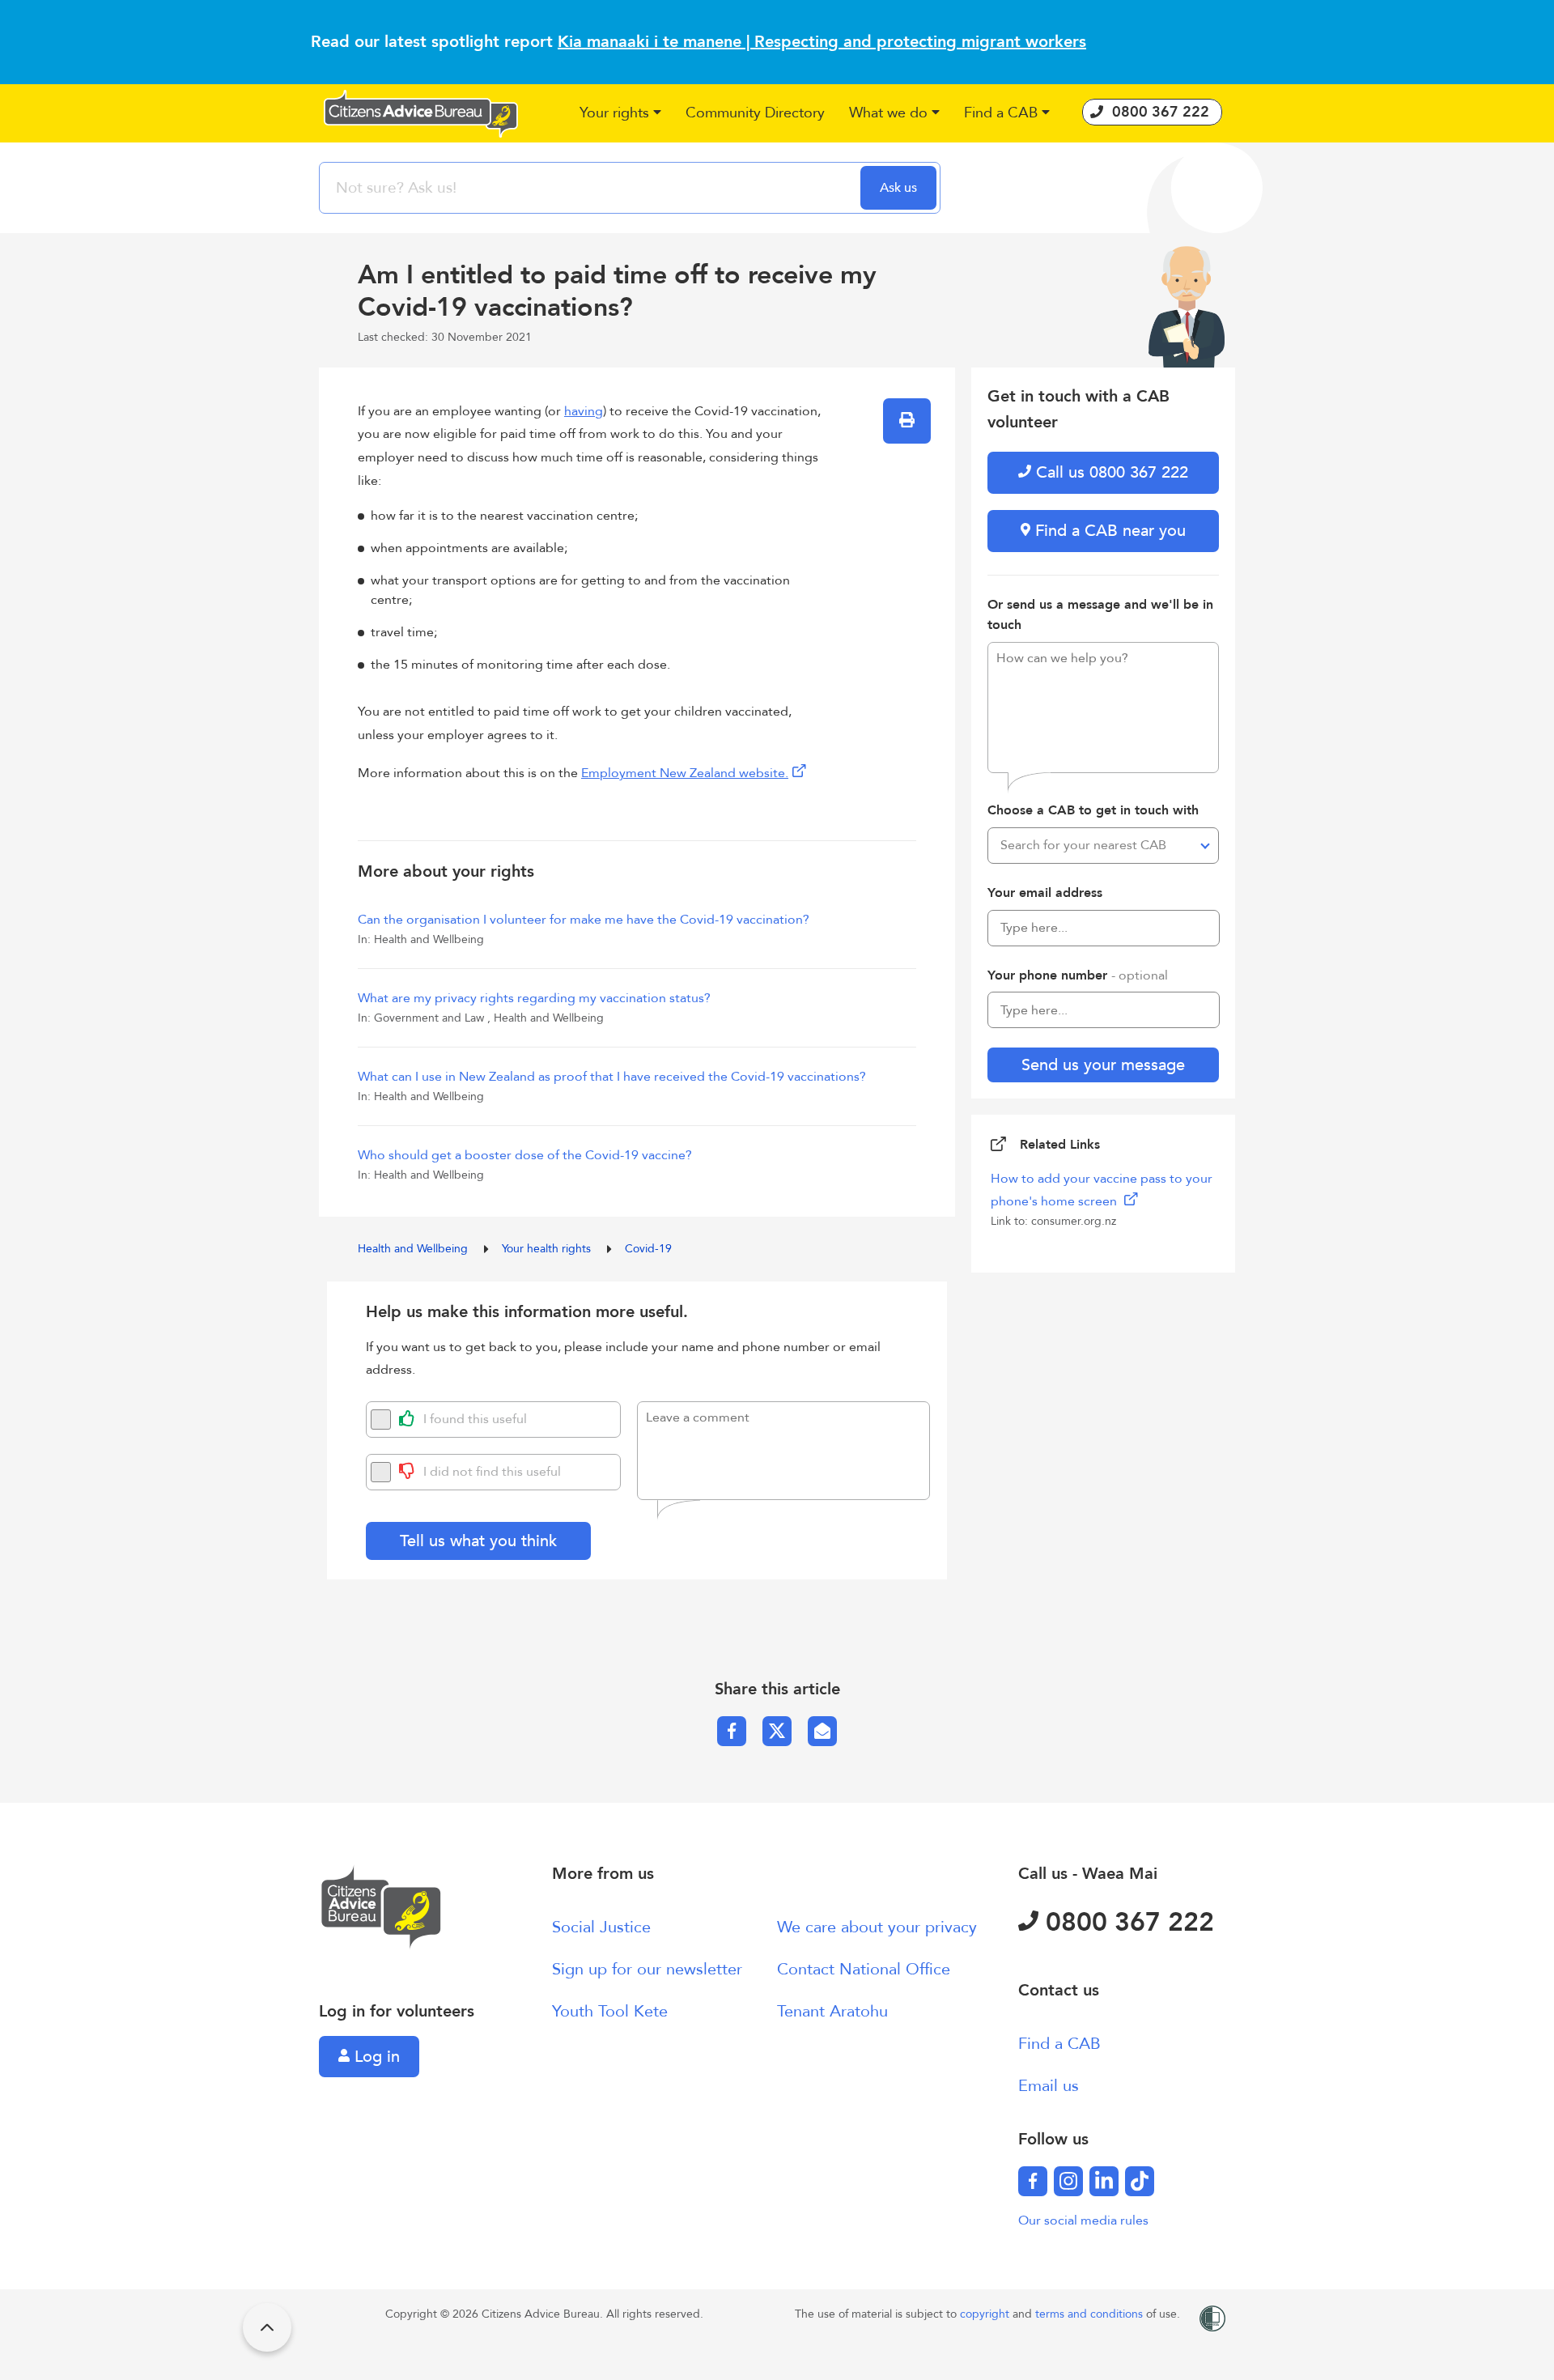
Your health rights (548, 1249)
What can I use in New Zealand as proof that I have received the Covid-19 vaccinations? (612, 1077)
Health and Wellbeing (414, 1249)
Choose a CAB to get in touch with (1093, 810)
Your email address (1045, 893)
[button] (620, 114)
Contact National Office (864, 1969)
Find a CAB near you (1108, 531)
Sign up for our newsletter (647, 1969)
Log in (375, 2057)
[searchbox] (592, 188)
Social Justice (601, 1927)
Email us (1049, 2086)
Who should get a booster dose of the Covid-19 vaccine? (525, 1155)
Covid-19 (648, 1249)
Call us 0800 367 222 (1110, 472)
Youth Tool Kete (610, 2011)
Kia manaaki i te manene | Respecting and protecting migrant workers (822, 42)
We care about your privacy (877, 1927)
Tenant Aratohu (832, 2011)
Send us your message (1103, 1065)
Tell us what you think (478, 1541)
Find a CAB (1059, 2044)
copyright (986, 2314)
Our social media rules (1083, 2221)
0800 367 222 (1126, 1923)
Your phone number (1078, 975)
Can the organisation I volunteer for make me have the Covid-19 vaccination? (584, 920)
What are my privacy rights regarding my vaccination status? (534, 998)
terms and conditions (1091, 2314)
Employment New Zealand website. (685, 773)
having (584, 411)
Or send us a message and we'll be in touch (1100, 615)
